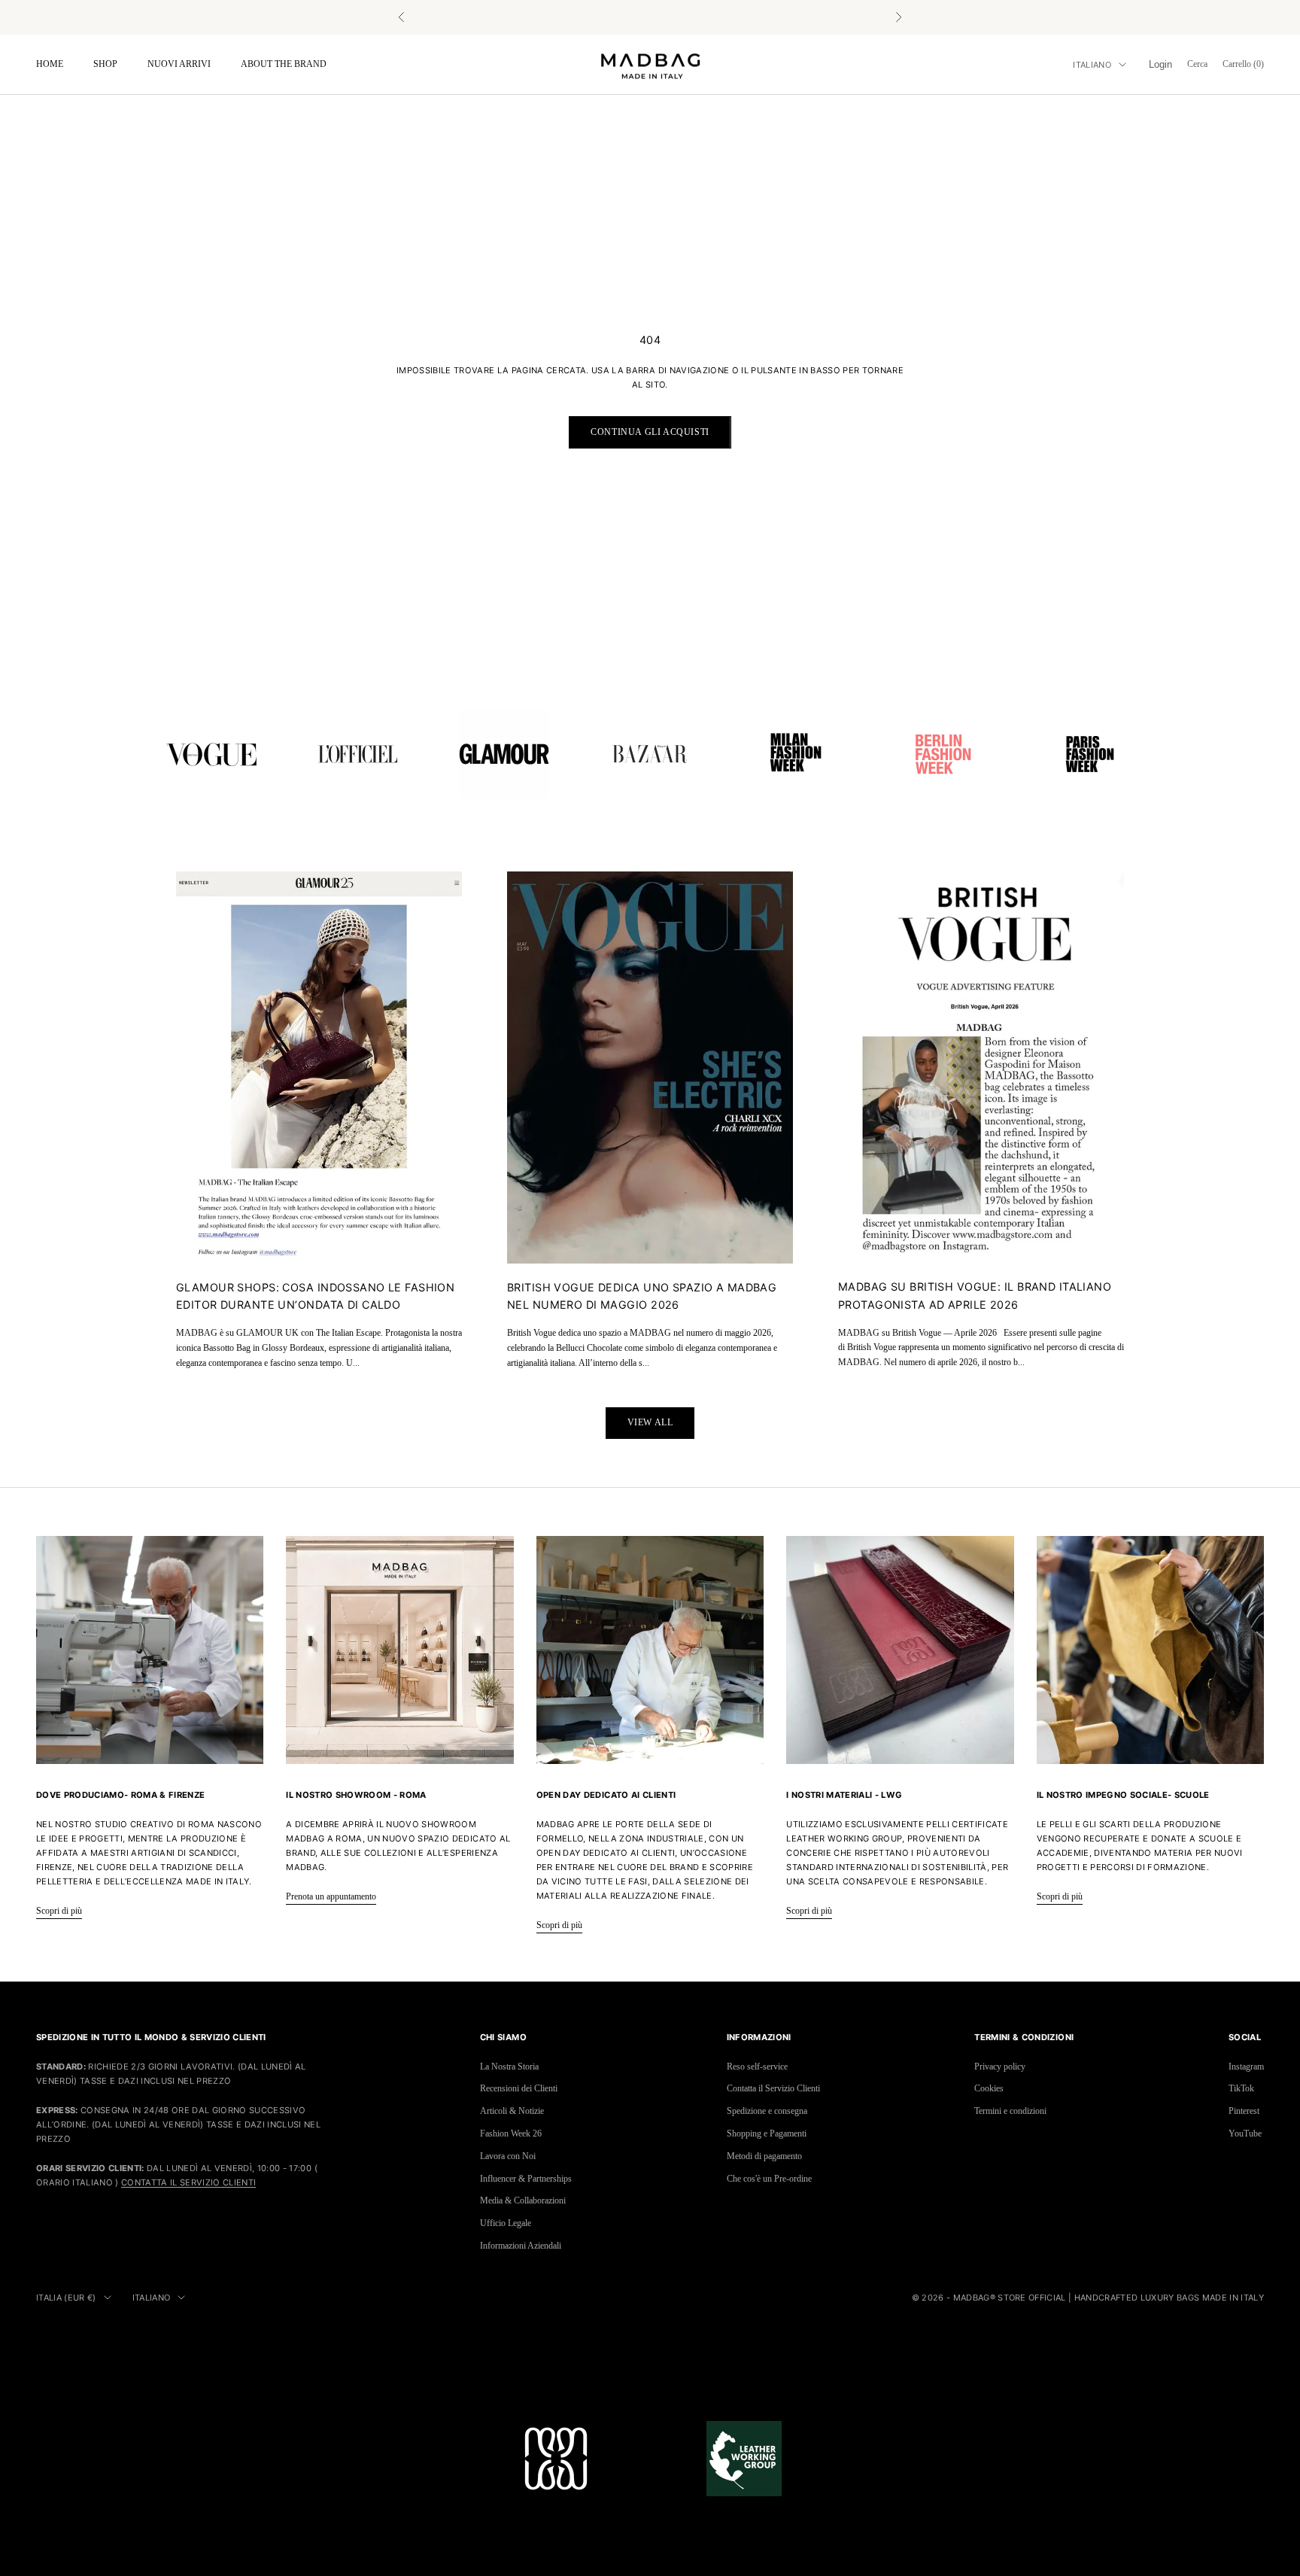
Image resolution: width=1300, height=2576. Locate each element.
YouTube (1245, 2133)
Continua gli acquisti (650, 432)
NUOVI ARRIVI (179, 64)
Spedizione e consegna (767, 2111)
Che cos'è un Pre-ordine (769, 2179)
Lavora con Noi (508, 2156)
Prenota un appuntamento (331, 1896)
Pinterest (1244, 2111)
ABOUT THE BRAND (284, 64)
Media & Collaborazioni (523, 2200)
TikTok (1241, 2088)
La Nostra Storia (509, 2067)
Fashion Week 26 (511, 2133)
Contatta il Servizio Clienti (773, 2088)
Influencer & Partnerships (526, 2179)
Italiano (1092, 65)
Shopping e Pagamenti (767, 2133)
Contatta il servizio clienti (188, 2182)
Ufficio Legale (506, 2223)
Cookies (989, 2088)
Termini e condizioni (1010, 2111)
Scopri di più (59, 1911)
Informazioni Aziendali (521, 2246)
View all (650, 1422)
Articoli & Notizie (512, 2111)
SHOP (105, 64)
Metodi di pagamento (764, 2156)
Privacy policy (1000, 2067)
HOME (50, 64)
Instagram (1246, 2067)
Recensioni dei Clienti (519, 2088)
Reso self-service (757, 2067)
